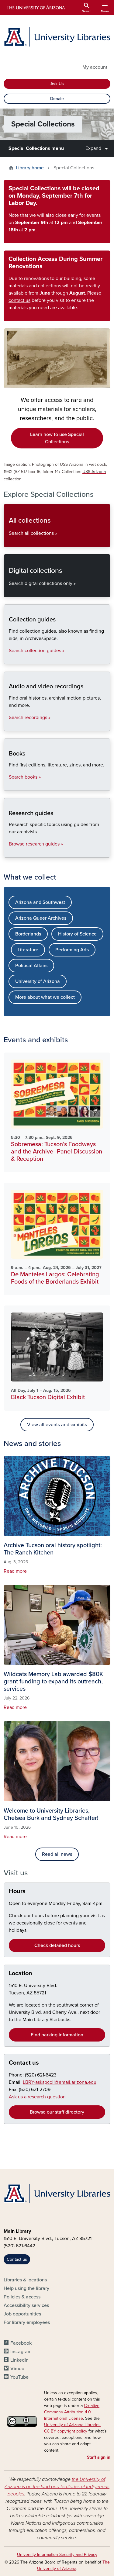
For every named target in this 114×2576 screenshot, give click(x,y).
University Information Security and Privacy (57, 2555)
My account (95, 67)
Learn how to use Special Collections (57, 438)
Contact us (24, 2063)
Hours (17, 1891)
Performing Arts (72, 950)
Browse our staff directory (57, 2112)
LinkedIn (19, 2360)
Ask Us (57, 84)
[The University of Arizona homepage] (35, 8)
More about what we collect (45, 997)
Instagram (21, 2352)
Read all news (57, 1854)
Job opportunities (22, 2314)
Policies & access (22, 2297)
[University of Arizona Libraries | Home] (57, 37)
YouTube (19, 2377)
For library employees (27, 2322)
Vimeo (17, 2369)
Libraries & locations (25, 2280)
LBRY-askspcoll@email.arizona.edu (60, 2082)
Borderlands (28, 934)
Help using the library (26, 2288)
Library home (30, 168)
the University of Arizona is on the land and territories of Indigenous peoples (57, 2487)
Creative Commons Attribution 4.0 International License (72, 2412)
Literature (28, 950)
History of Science (77, 934)
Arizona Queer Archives (41, 918)
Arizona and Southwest (40, 902)
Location (21, 1973)
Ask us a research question (37, 2097)
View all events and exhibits (57, 1425)
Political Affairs (31, 966)
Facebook (21, 2343)
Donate (57, 99)
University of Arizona (38, 981)
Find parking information (57, 2035)
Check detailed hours (57, 1945)
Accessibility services (26, 2305)
